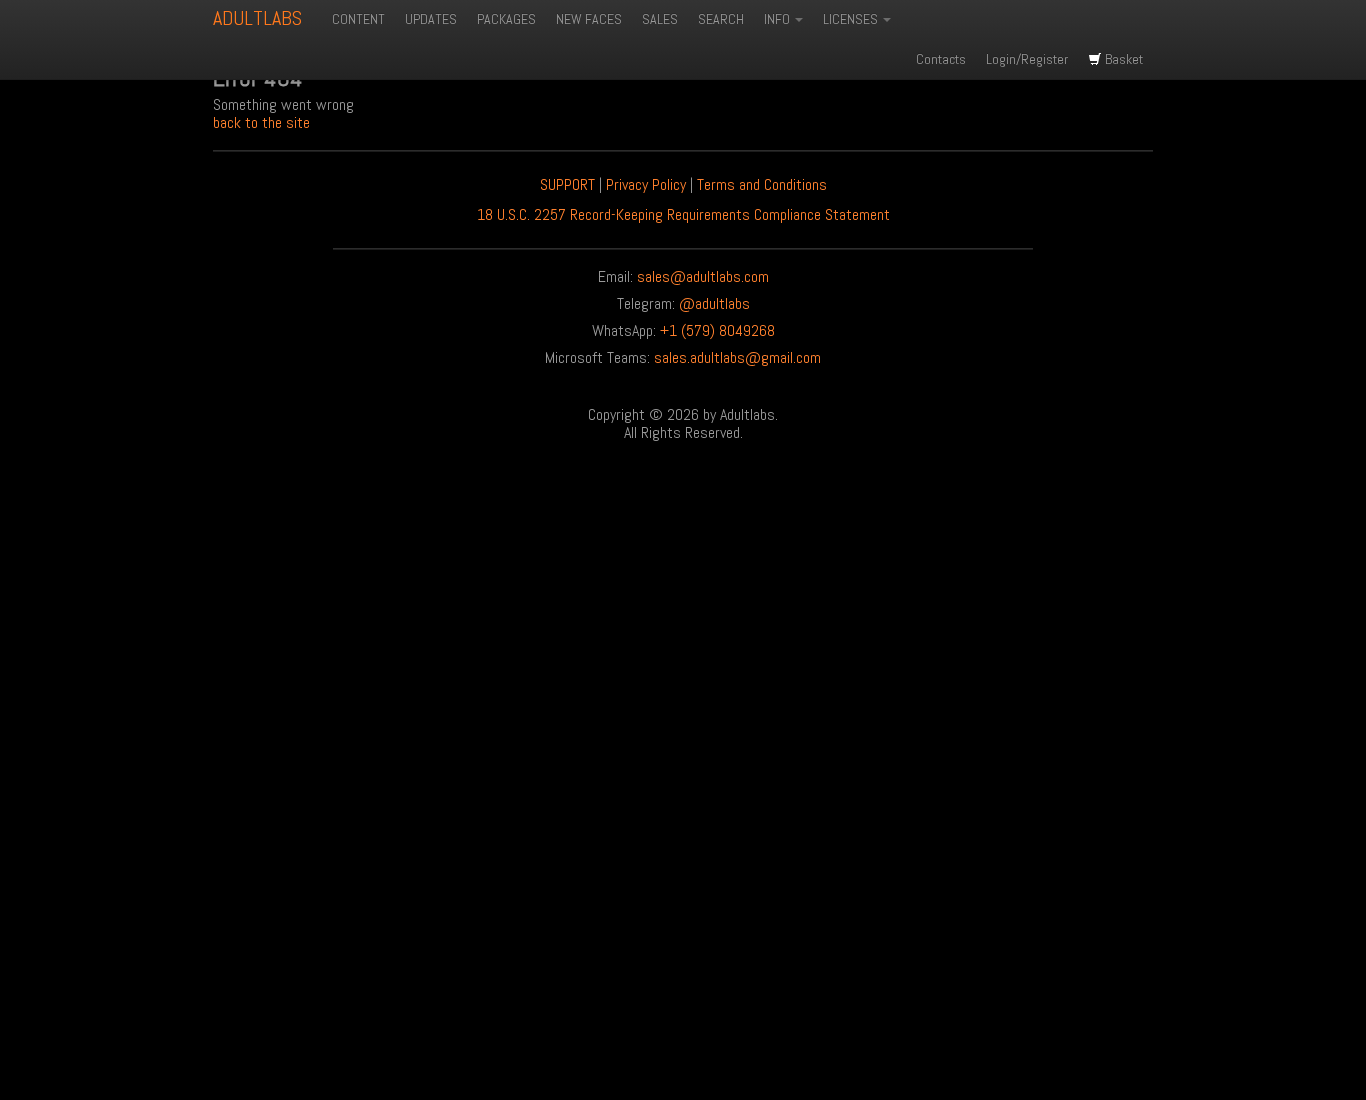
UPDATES (431, 19)
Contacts (941, 59)
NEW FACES (589, 19)
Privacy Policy (646, 184)
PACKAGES (506, 19)
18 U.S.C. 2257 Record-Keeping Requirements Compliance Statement (683, 214)
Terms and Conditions (762, 184)
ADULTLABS (257, 18)
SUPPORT (567, 184)
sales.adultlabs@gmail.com (737, 357)
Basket (1122, 59)
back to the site (261, 122)
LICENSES (852, 19)
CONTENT (358, 19)
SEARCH (721, 19)
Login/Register (1027, 59)
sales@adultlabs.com (703, 276)
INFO (778, 19)
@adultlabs (714, 303)
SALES (660, 19)
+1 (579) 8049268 (717, 330)
